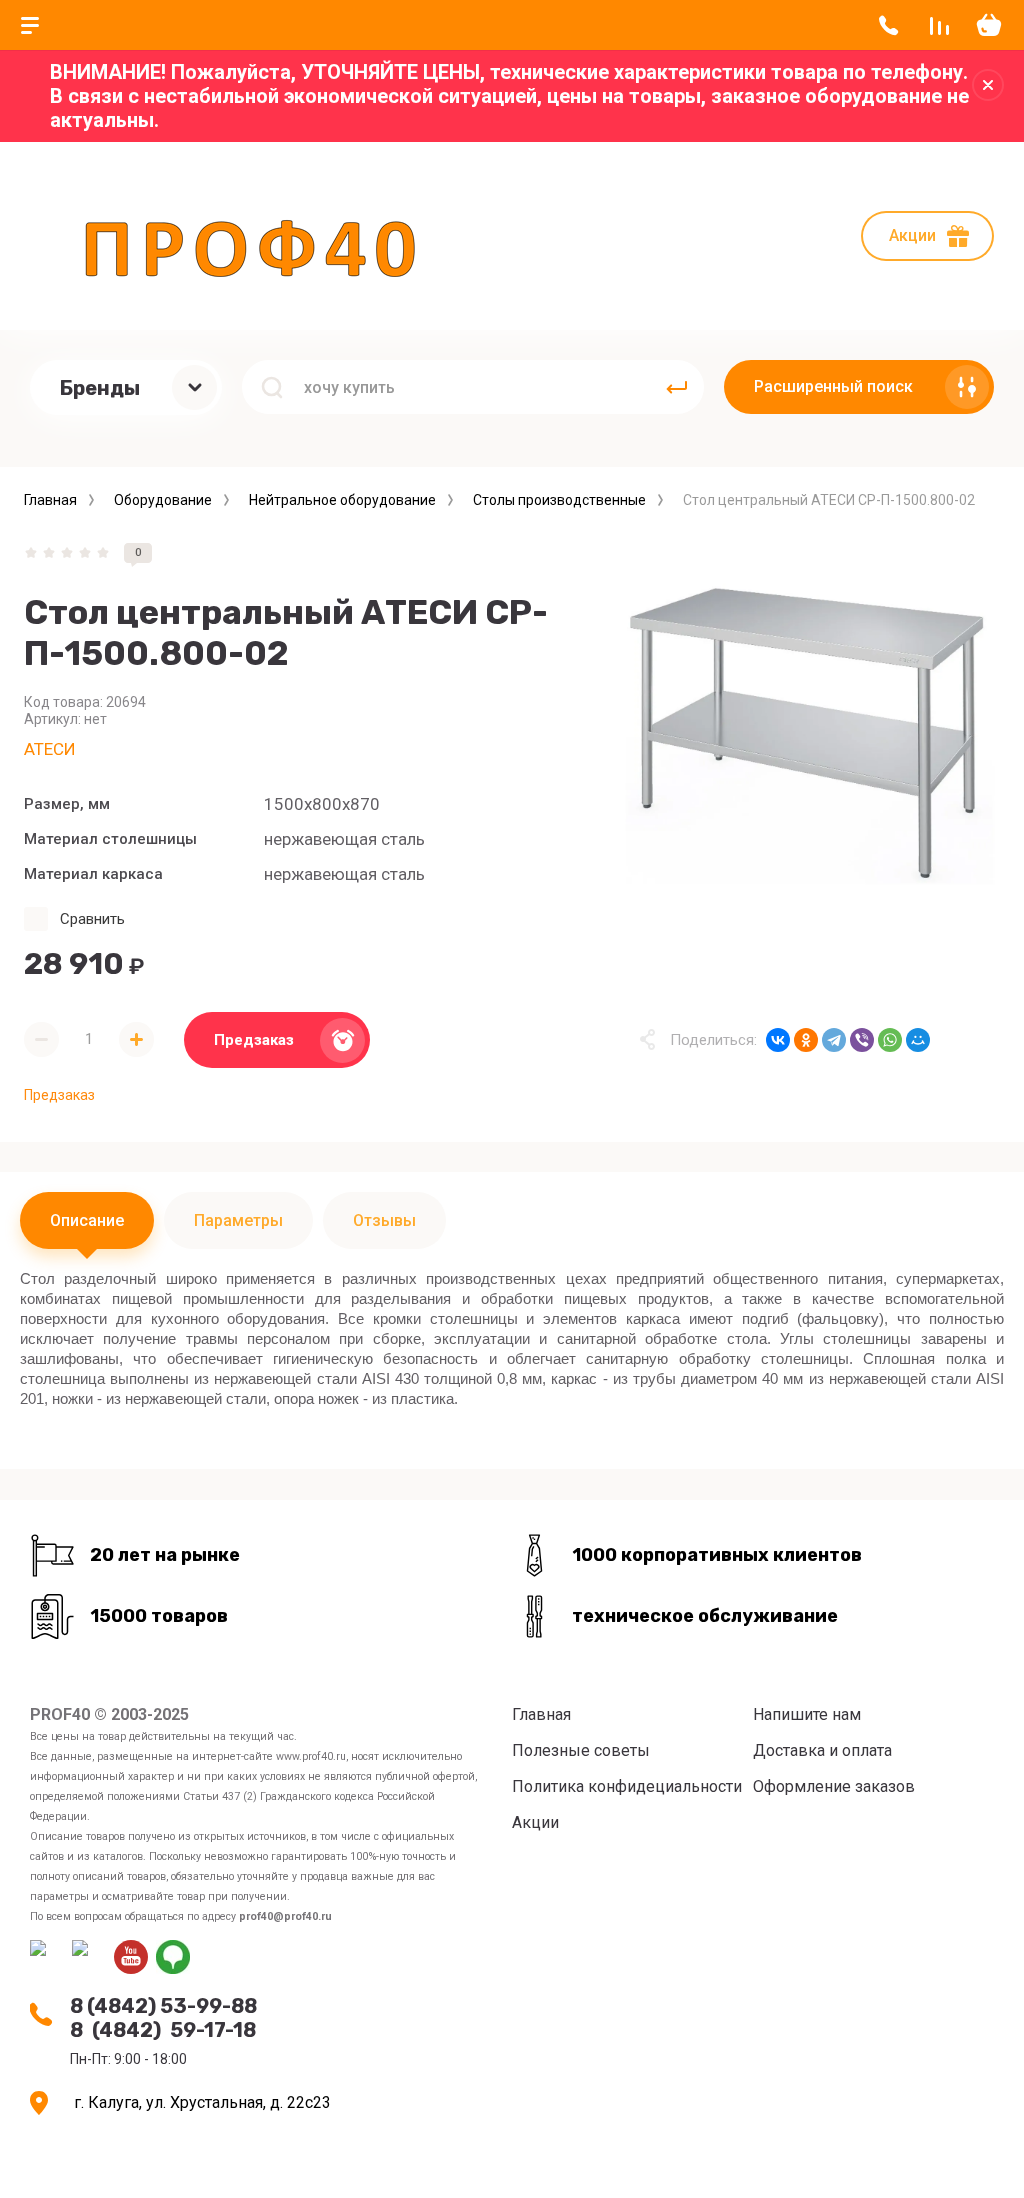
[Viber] (862, 1040)
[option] (810, 733)
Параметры (238, 1220)
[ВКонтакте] (778, 1040)
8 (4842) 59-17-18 (163, 2030)
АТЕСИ (50, 749)
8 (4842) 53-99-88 (163, 2006)
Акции (912, 235)
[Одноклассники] (806, 1040)
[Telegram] (834, 1040)
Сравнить (92, 919)
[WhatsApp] (890, 1040)
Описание (87, 1220)
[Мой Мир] (918, 1040)
